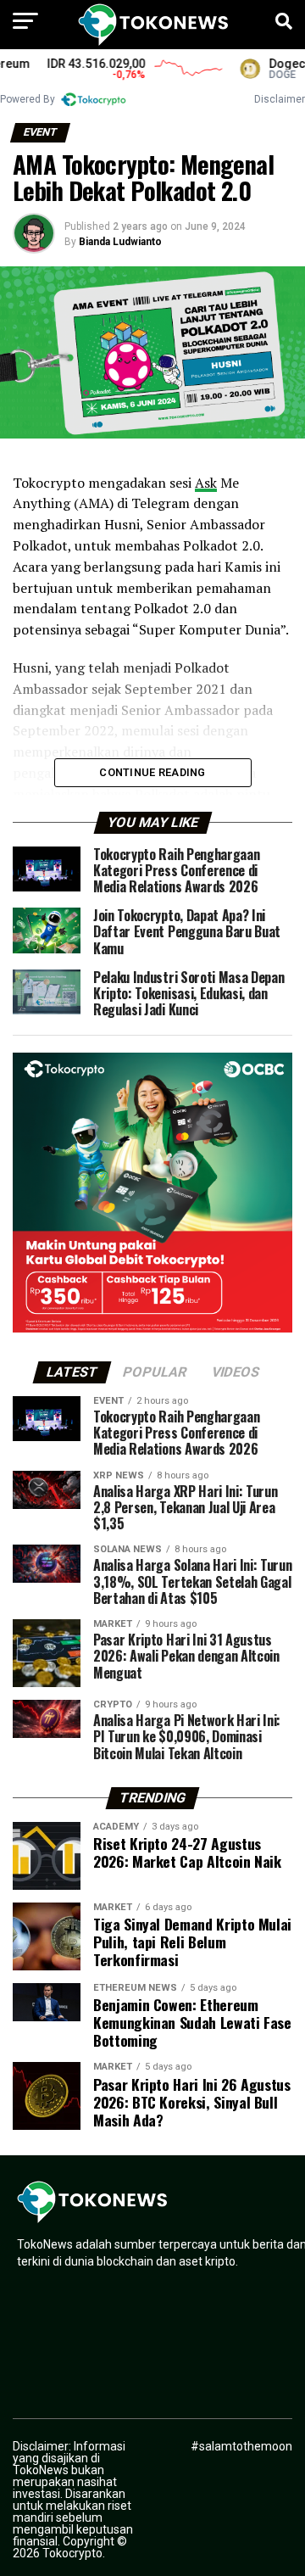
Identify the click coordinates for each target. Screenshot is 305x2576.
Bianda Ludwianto (120, 242)
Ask (206, 483)
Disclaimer (280, 99)
